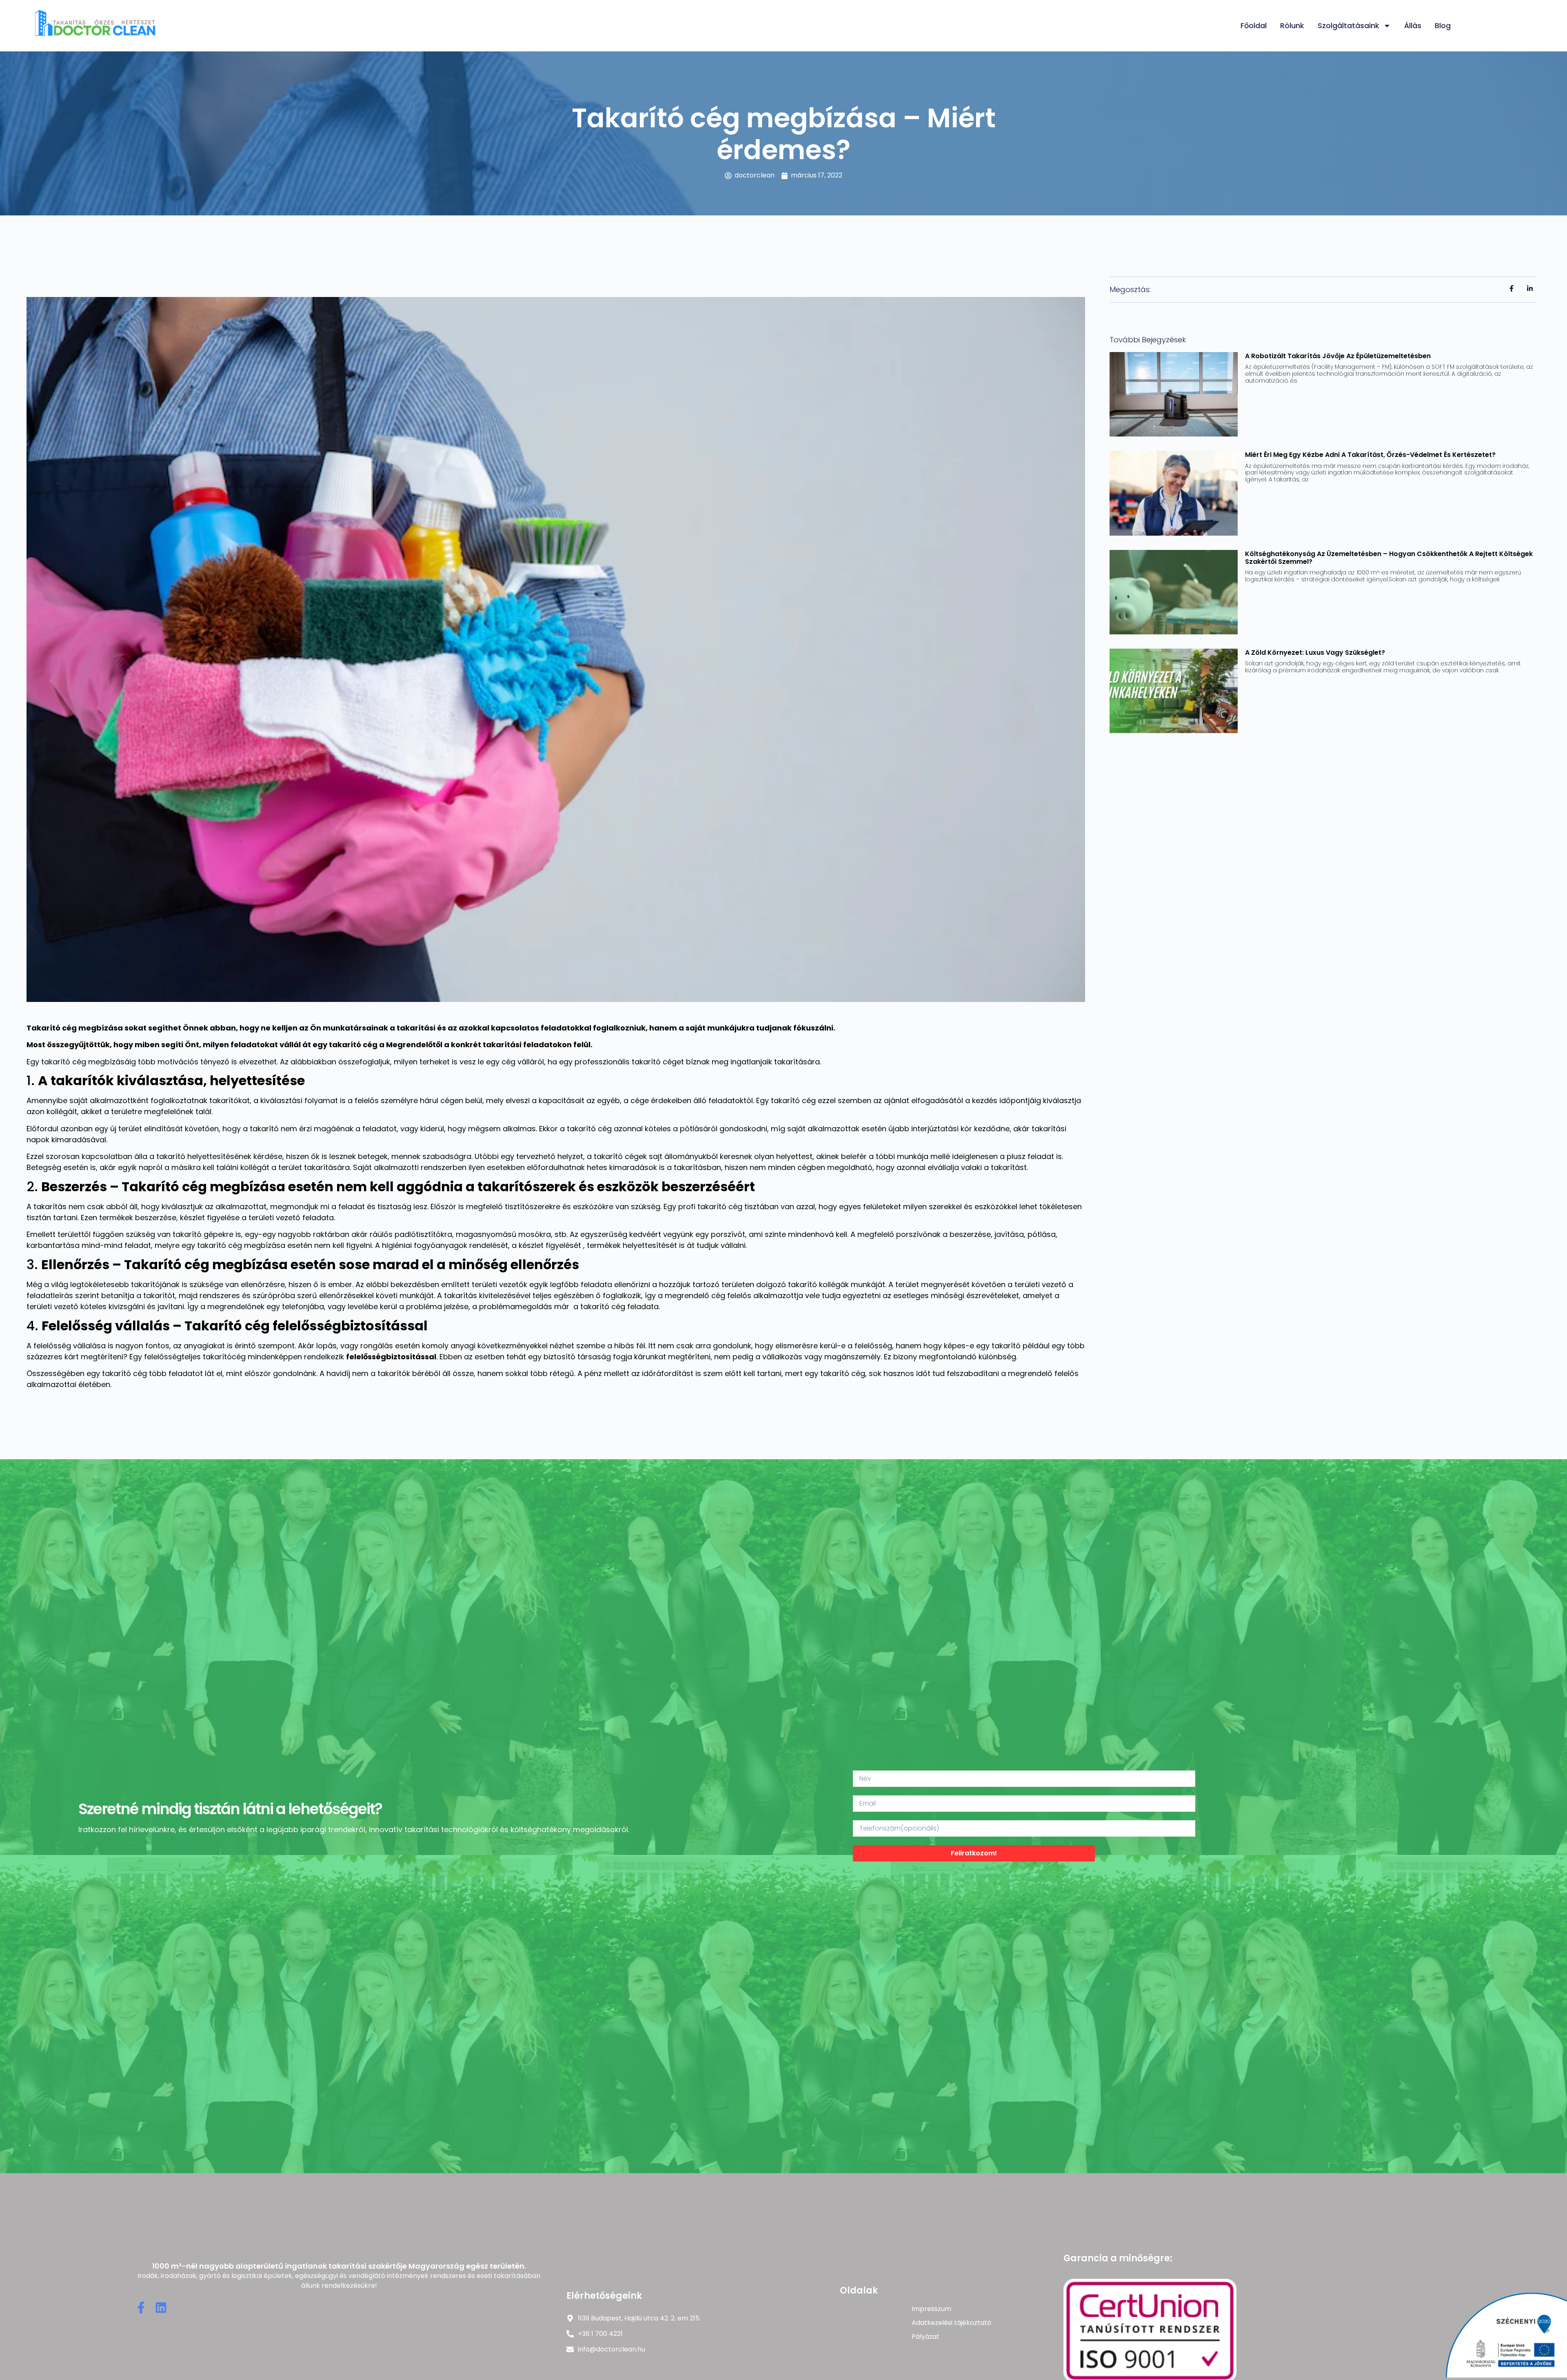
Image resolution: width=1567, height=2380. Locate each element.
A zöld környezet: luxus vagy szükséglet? (1315, 653)
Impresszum (931, 2309)
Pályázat (926, 2337)
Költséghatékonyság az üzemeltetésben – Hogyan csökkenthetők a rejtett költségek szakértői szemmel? (1389, 558)
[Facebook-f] (141, 2308)
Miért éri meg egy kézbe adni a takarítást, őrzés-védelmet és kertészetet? (1370, 455)
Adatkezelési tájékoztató (951, 2323)
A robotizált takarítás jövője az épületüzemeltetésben (1338, 356)
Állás (1413, 25)
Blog (1443, 25)
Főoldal (1254, 25)
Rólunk (1292, 25)
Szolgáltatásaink (1348, 25)
